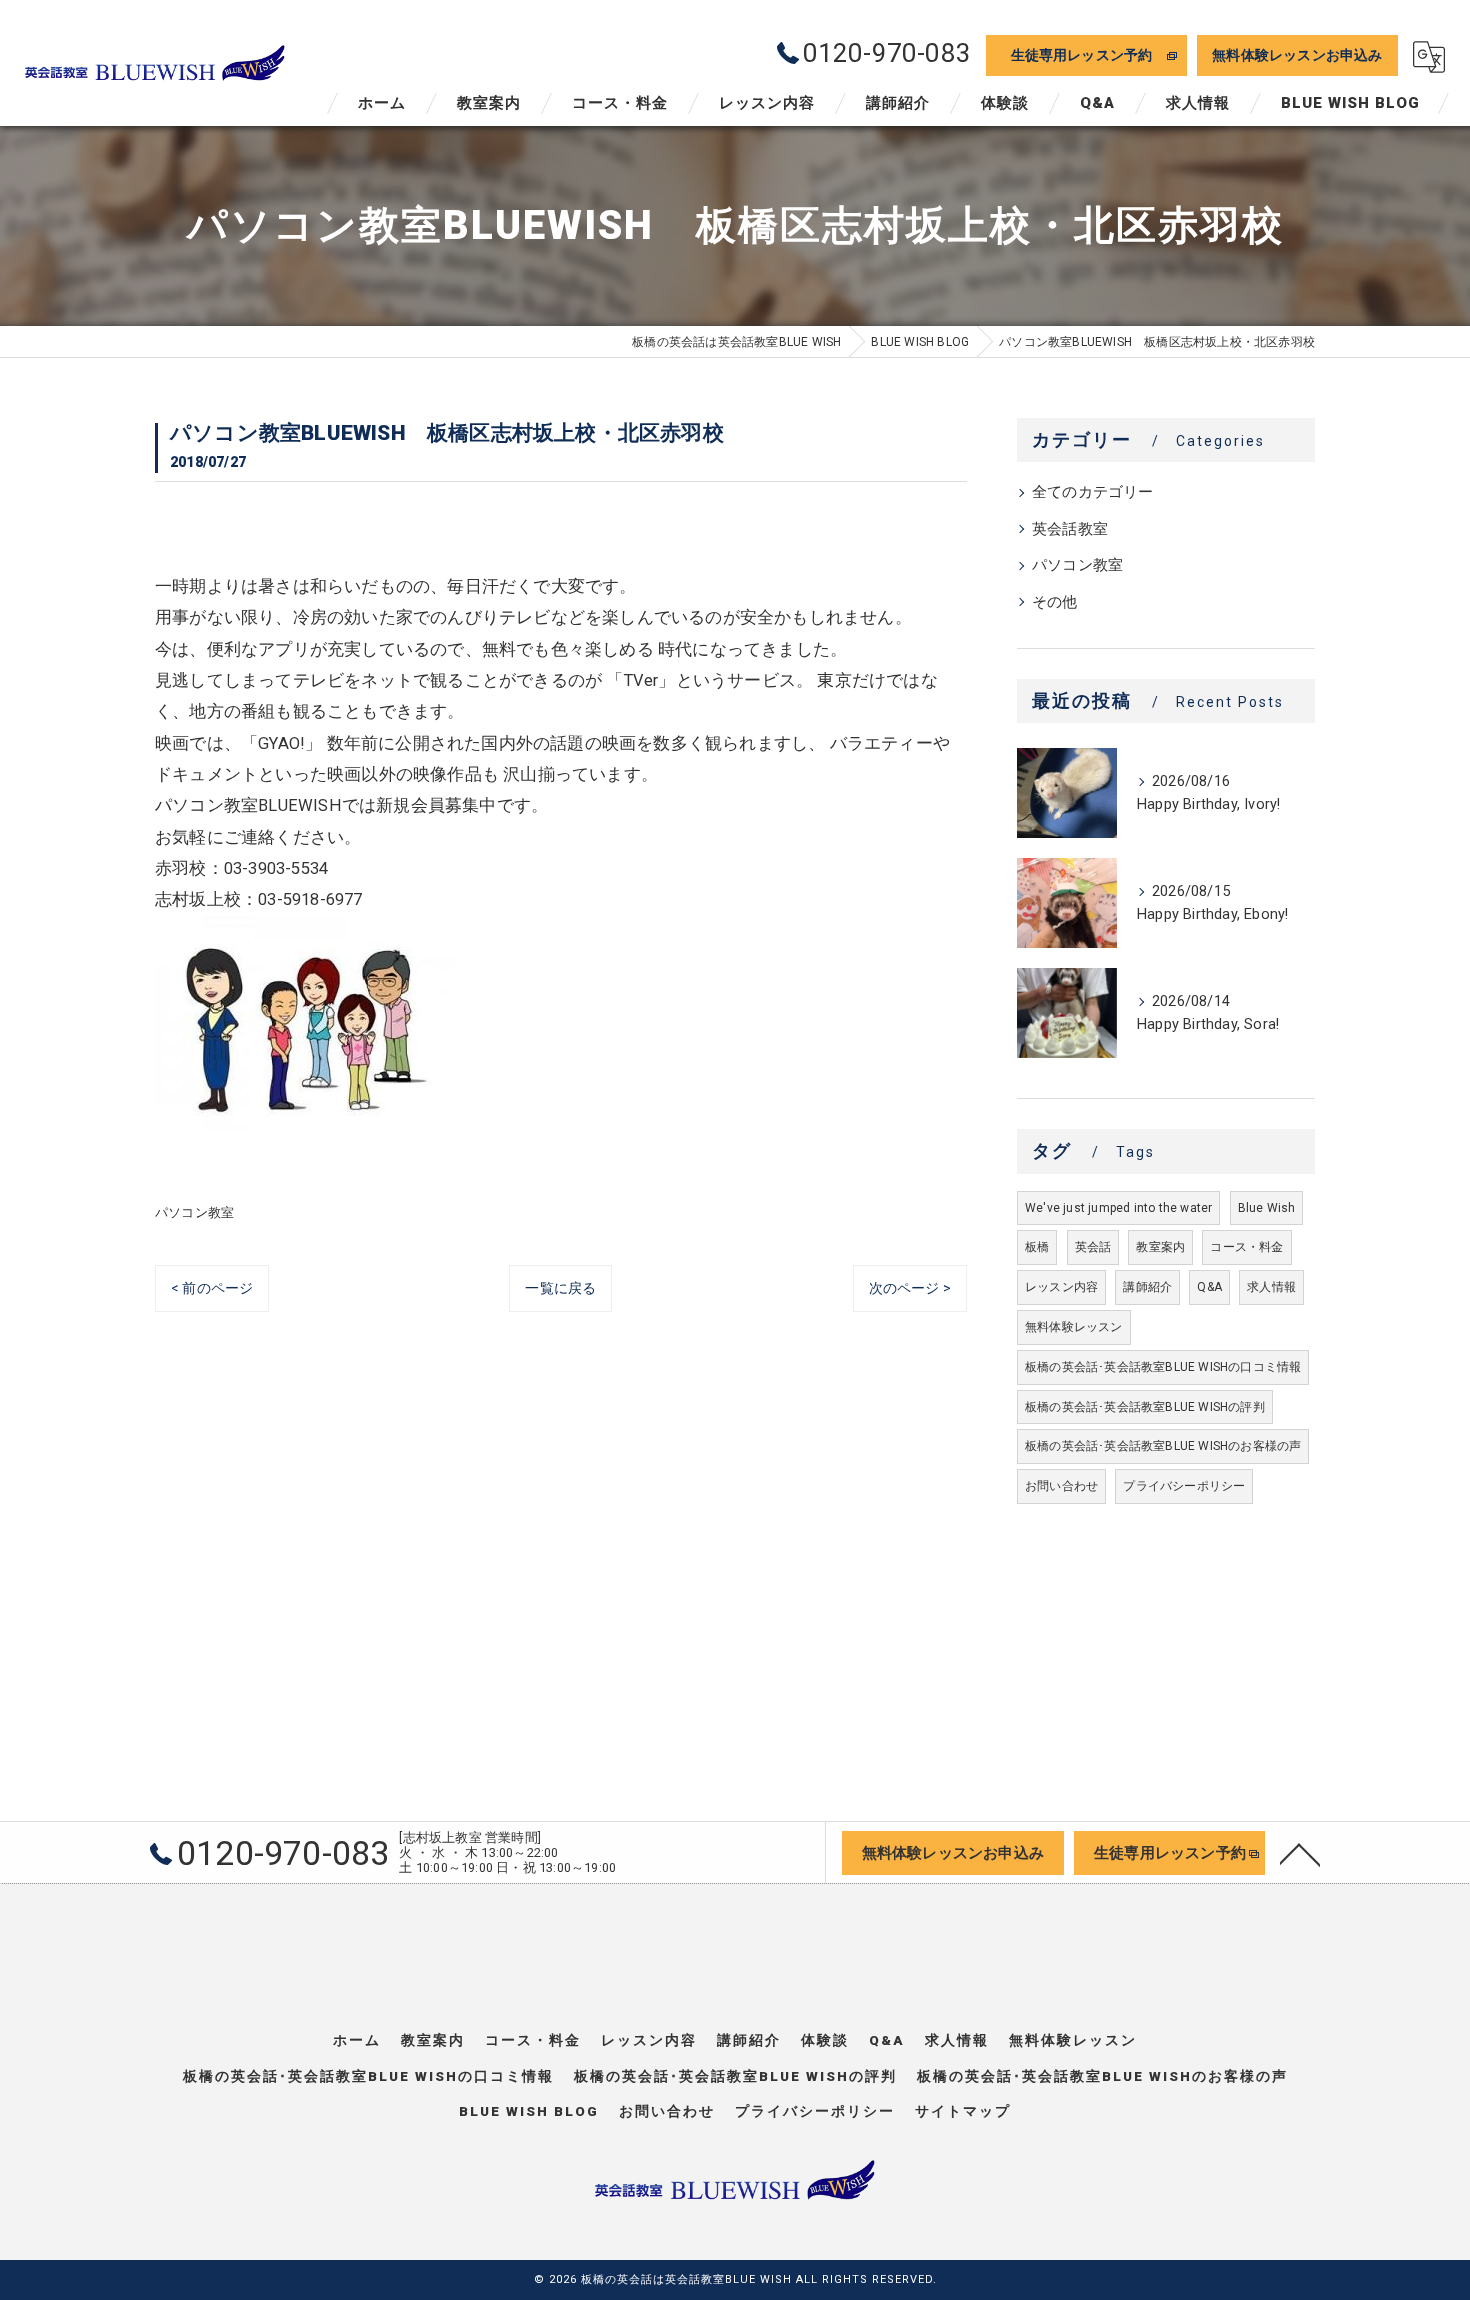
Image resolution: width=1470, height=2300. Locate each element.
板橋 (1037, 1247)
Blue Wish (1267, 1208)
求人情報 (1271, 1287)
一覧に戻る (560, 1288)
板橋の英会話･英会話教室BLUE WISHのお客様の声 (1163, 1446)
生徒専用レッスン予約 (1082, 55)
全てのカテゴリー (1093, 492)
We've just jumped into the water (1118, 1208)
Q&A (1209, 1287)
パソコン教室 (194, 1212)
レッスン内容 (1061, 1287)
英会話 (1093, 1247)
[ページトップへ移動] (1300, 1853)
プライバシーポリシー (1184, 1486)
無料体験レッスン (1074, 1327)
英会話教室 (1070, 529)
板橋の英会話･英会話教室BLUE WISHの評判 (1145, 1407)
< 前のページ (212, 1288)
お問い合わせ (1061, 1486)
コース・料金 (1246, 1247)
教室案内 (1160, 1247)
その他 (1055, 602)
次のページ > (910, 1288)
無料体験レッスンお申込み (1297, 55)
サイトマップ (963, 2111)
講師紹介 (1147, 1287)
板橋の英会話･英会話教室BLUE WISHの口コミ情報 (1163, 1367)
